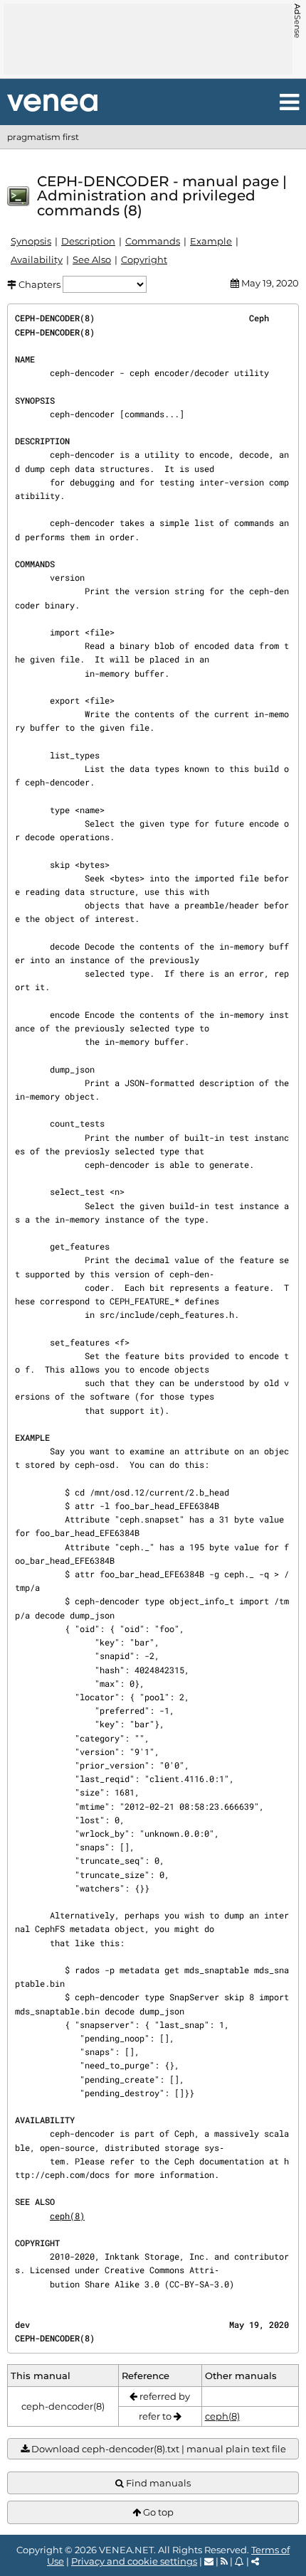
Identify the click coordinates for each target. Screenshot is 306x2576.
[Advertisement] (148, 39)
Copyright (144, 259)
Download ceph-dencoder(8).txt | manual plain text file (158, 2449)
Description (88, 241)
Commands (153, 241)
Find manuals (157, 2483)
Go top (157, 2512)
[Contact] (209, 2561)
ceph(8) (67, 2216)
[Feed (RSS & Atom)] (224, 2561)
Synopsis (31, 241)
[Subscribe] (239, 2561)
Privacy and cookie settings (134, 2561)
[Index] (52, 103)
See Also (92, 259)
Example (211, 241)
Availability (37, 259)
